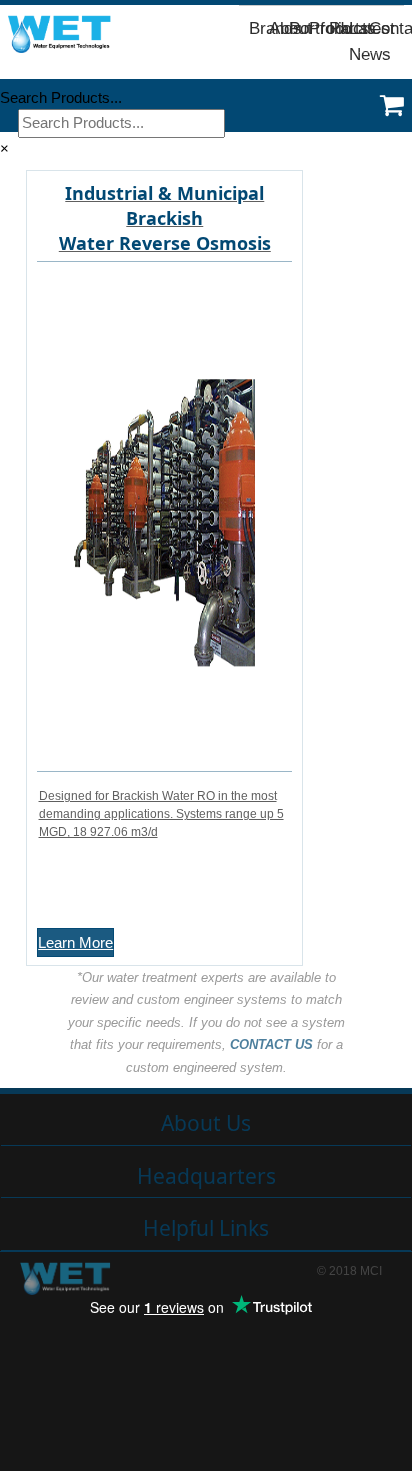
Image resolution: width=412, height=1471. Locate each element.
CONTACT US (271, 1044)
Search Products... (61, 97)
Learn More (75, 942)
